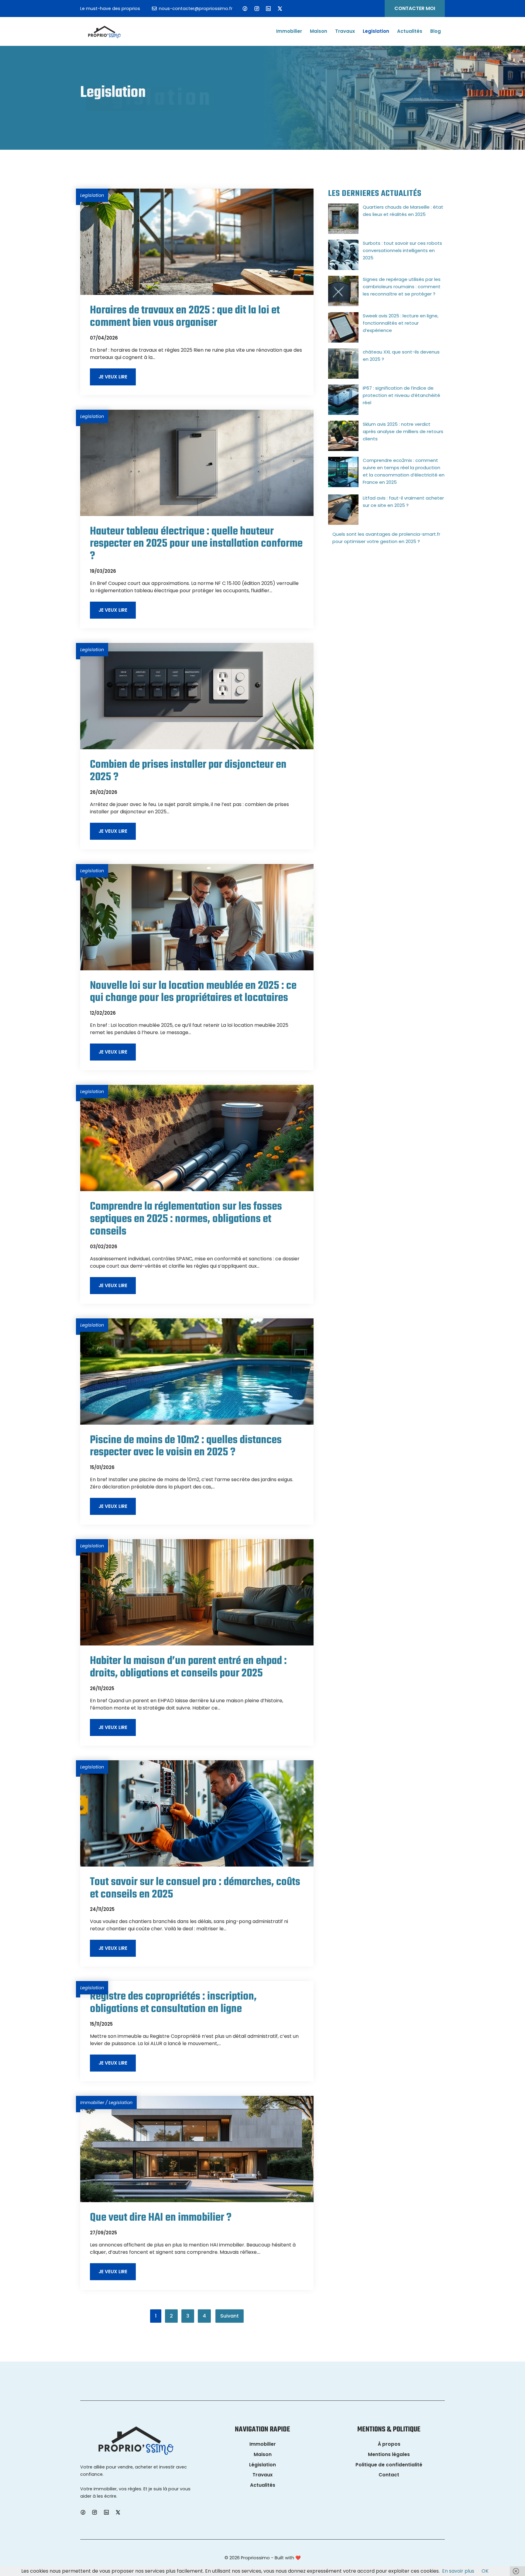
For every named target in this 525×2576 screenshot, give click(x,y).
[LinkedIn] (268, 9)
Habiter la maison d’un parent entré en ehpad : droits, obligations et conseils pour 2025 (188, 1667)
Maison (319, 31)
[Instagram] (257, 9)
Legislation (376, 31)
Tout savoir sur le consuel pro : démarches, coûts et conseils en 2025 (195, 1888)
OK (485, 2571)
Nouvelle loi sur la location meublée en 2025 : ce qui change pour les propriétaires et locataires (193, 992)
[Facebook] (245, 9)
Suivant (230, 2316)
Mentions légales (389, 2454)
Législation (262, 2465)
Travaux (345, 31)
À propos (389, 2444)
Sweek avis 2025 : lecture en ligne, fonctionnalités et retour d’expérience (401, 323)
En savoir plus (458, 2571)
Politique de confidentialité (389, 2465)
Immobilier (289, 31)
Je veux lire (113, 377)
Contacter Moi (415, 8)
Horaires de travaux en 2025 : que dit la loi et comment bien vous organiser (185, 317)
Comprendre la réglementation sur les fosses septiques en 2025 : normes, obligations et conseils (186, 1219)
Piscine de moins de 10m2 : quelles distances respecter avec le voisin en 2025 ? (186, 1447)
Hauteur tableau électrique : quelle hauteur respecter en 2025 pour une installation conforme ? (196, 544)
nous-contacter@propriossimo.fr (196, 9)
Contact (389, 2475)
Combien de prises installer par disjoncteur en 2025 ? (188, 771)
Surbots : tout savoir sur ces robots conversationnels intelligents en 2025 (402, 250)
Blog (436, 31)
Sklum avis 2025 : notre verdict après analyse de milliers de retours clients (403, 431)
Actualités (410, 31)
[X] (280, 9)
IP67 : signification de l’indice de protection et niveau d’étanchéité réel (401, 395)
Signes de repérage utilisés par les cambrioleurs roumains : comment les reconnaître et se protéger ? (402, 287)
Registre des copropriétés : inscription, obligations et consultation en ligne (173, 2003)
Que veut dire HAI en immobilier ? (161, 2218)
